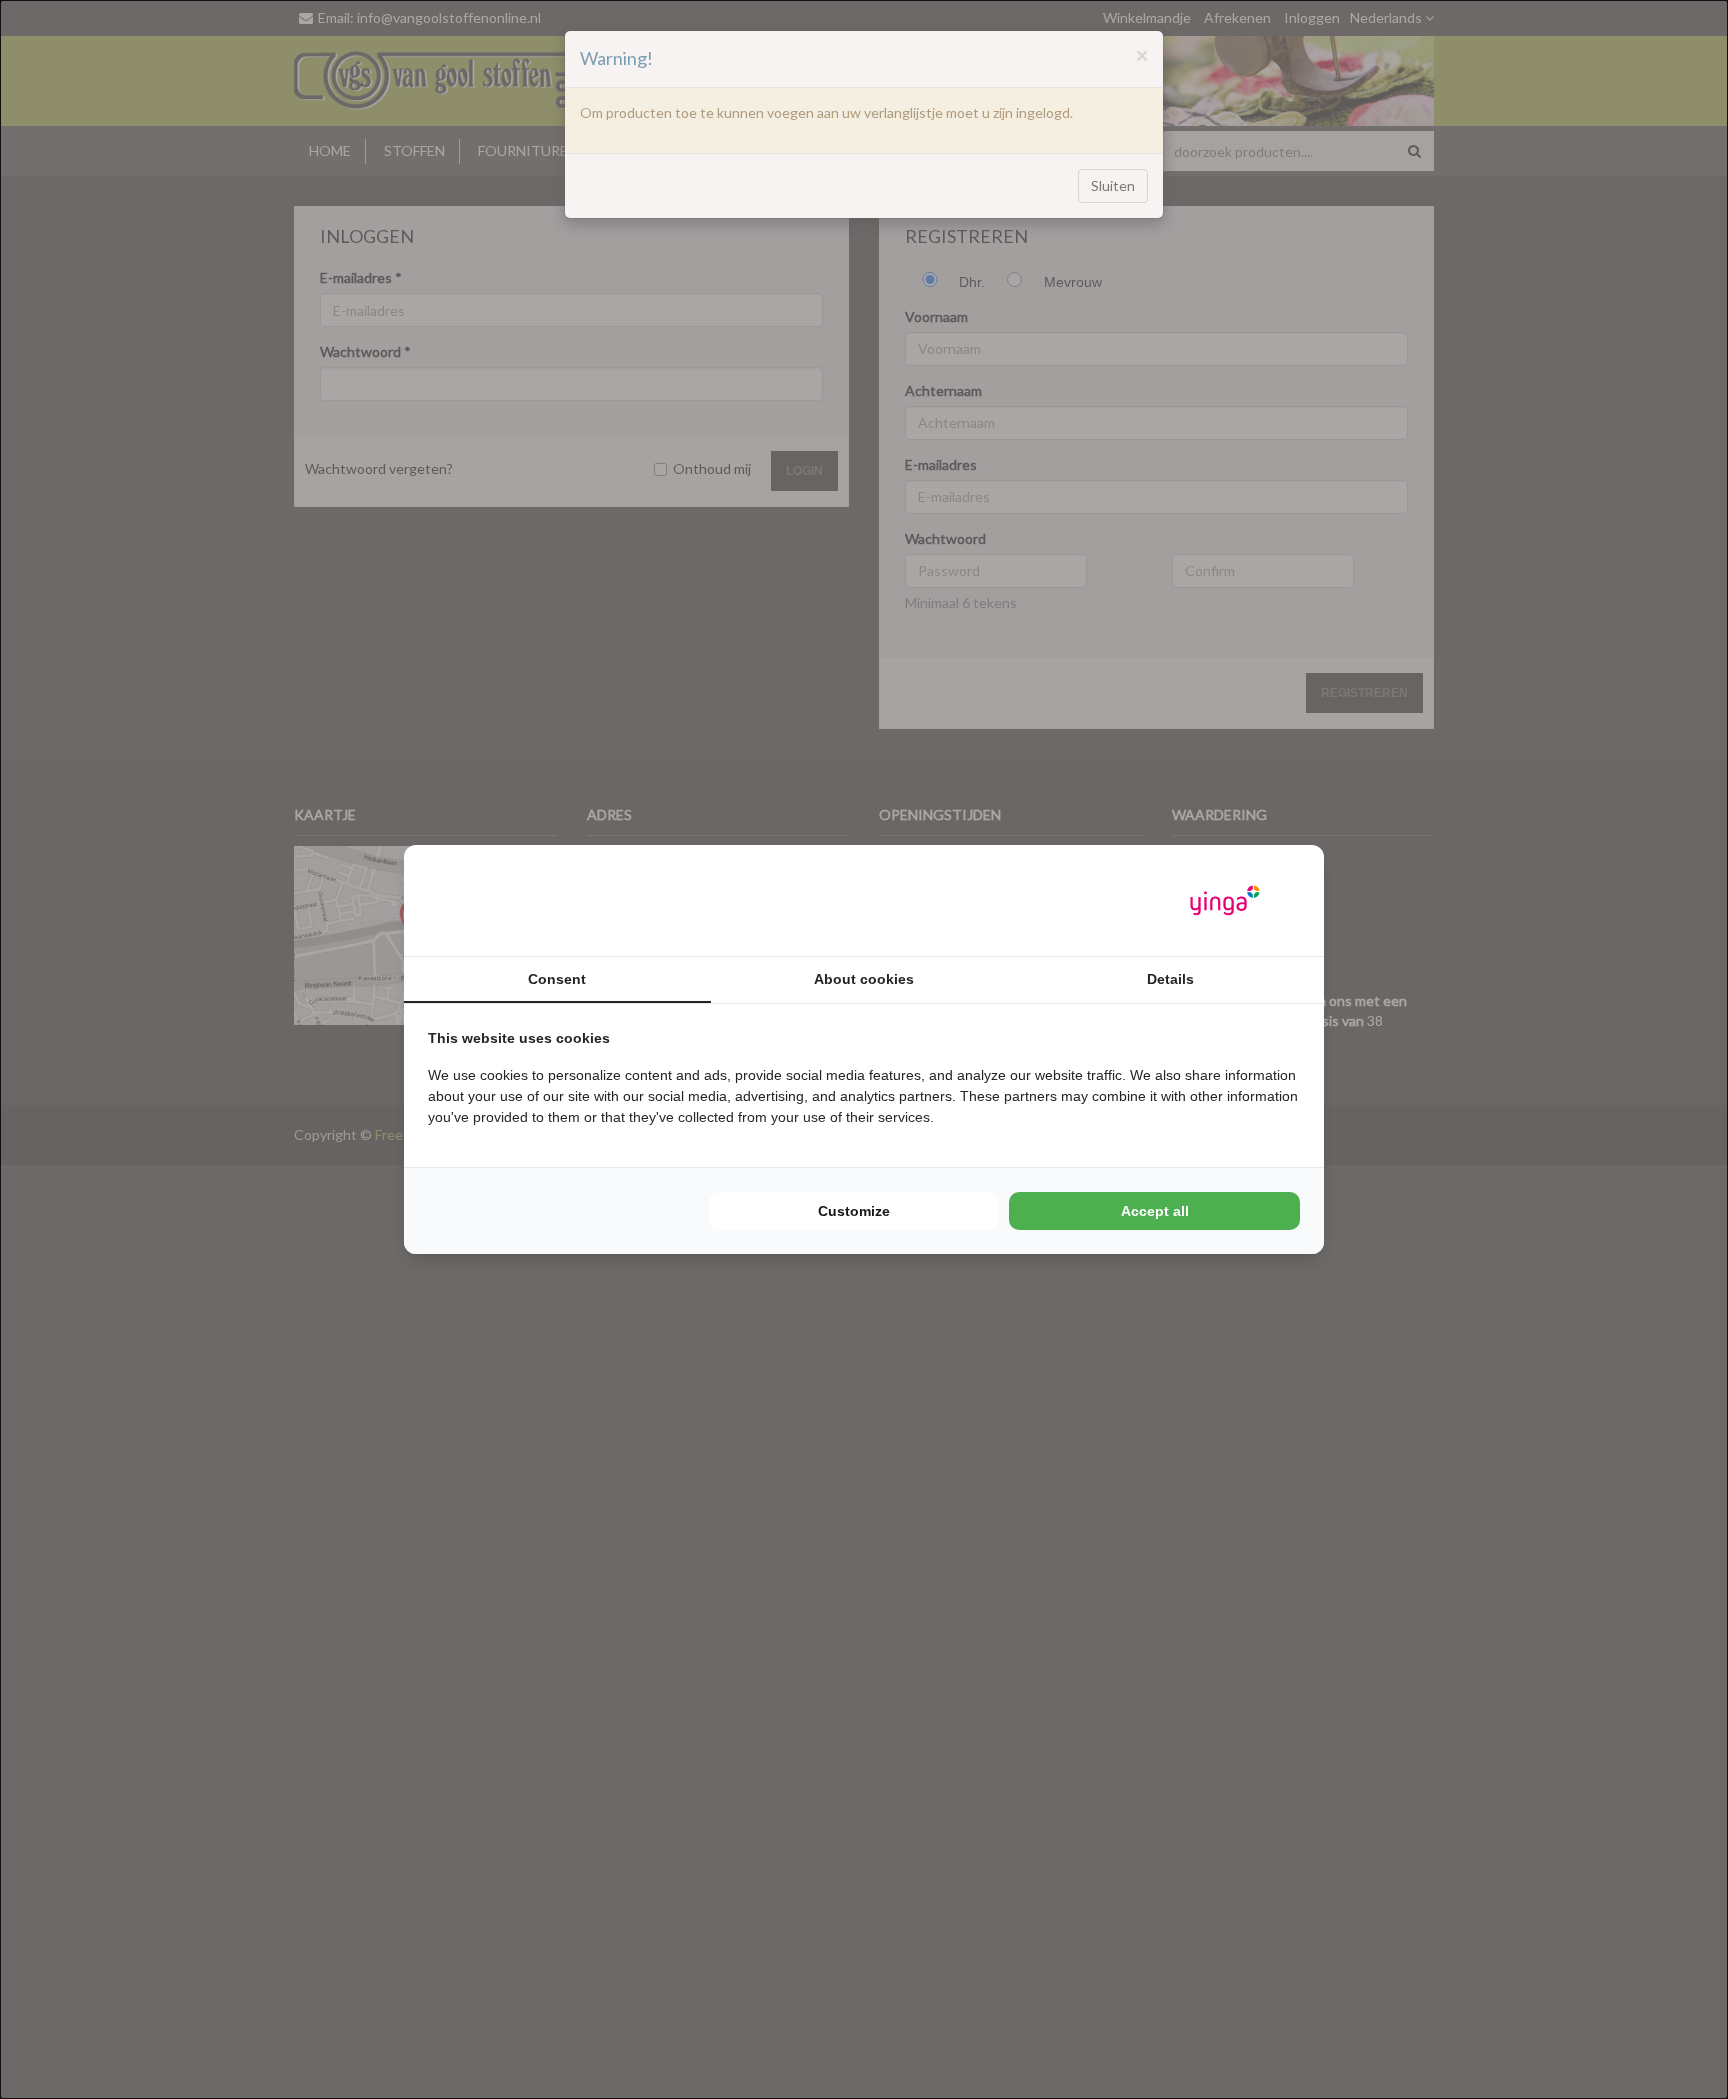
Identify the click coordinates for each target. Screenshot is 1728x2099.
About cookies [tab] (864, 979)
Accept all (1155, 1211)
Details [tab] (1170, 979)
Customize (854, 1211)
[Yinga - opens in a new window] (1225, 900)
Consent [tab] (557, 979)
